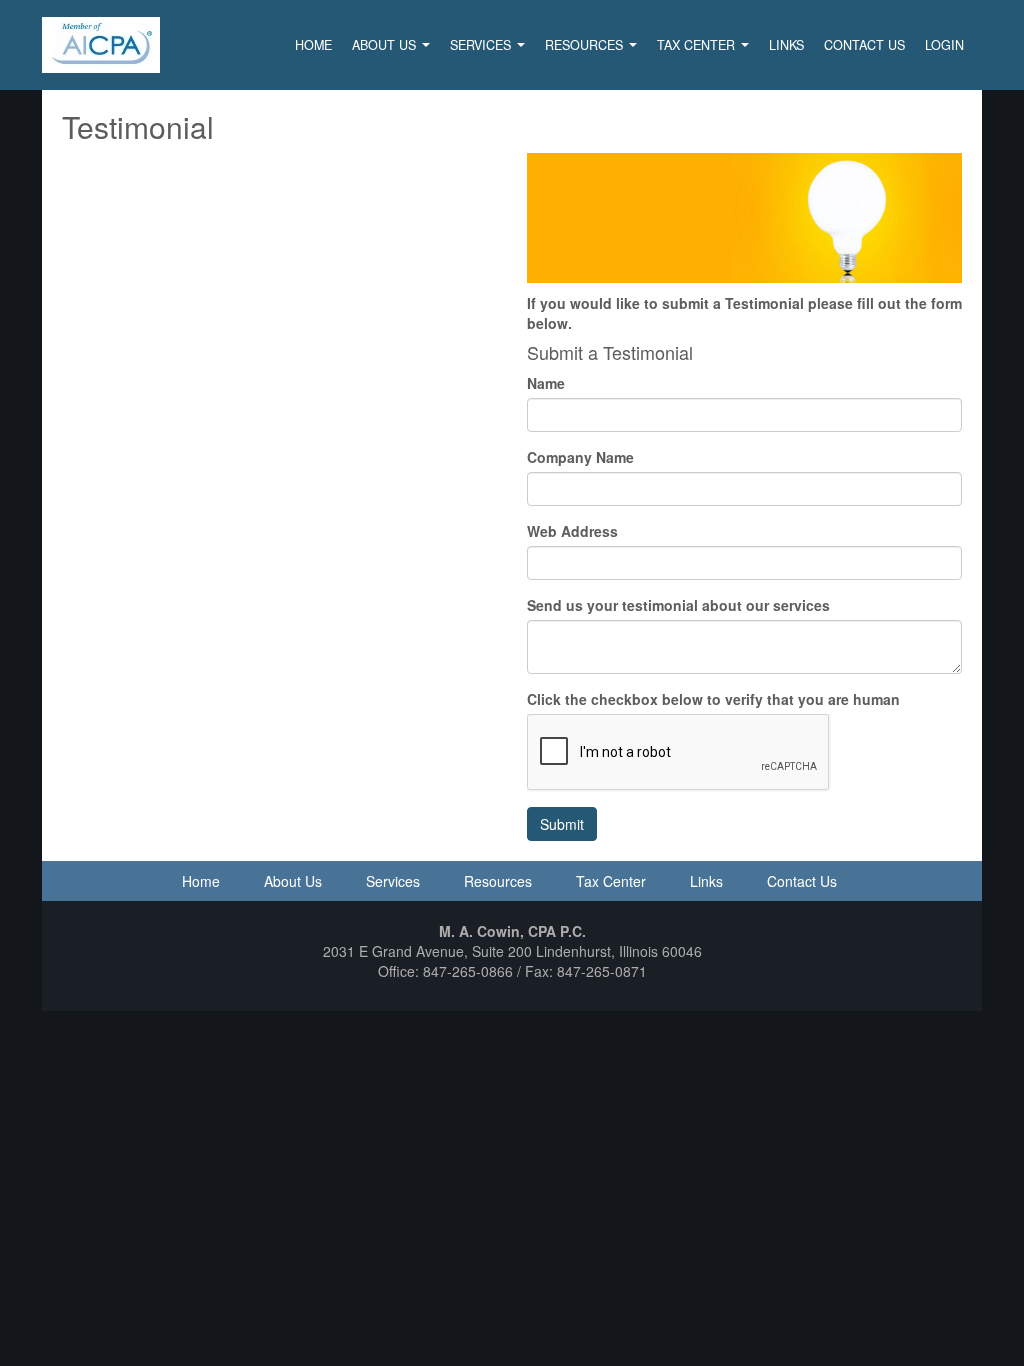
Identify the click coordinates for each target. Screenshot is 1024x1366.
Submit (562, 824)
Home (313, 45)
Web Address (572, 531)
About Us (386, 45)
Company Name (580, 457)
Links (786, 45)
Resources (586, 45)
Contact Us (864, 45)
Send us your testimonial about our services (678, 605)
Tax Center (698, 45)
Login (944, 45)
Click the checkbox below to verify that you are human (713, 699)
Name (546, 383)
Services (482, 45)
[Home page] (101, 43)
